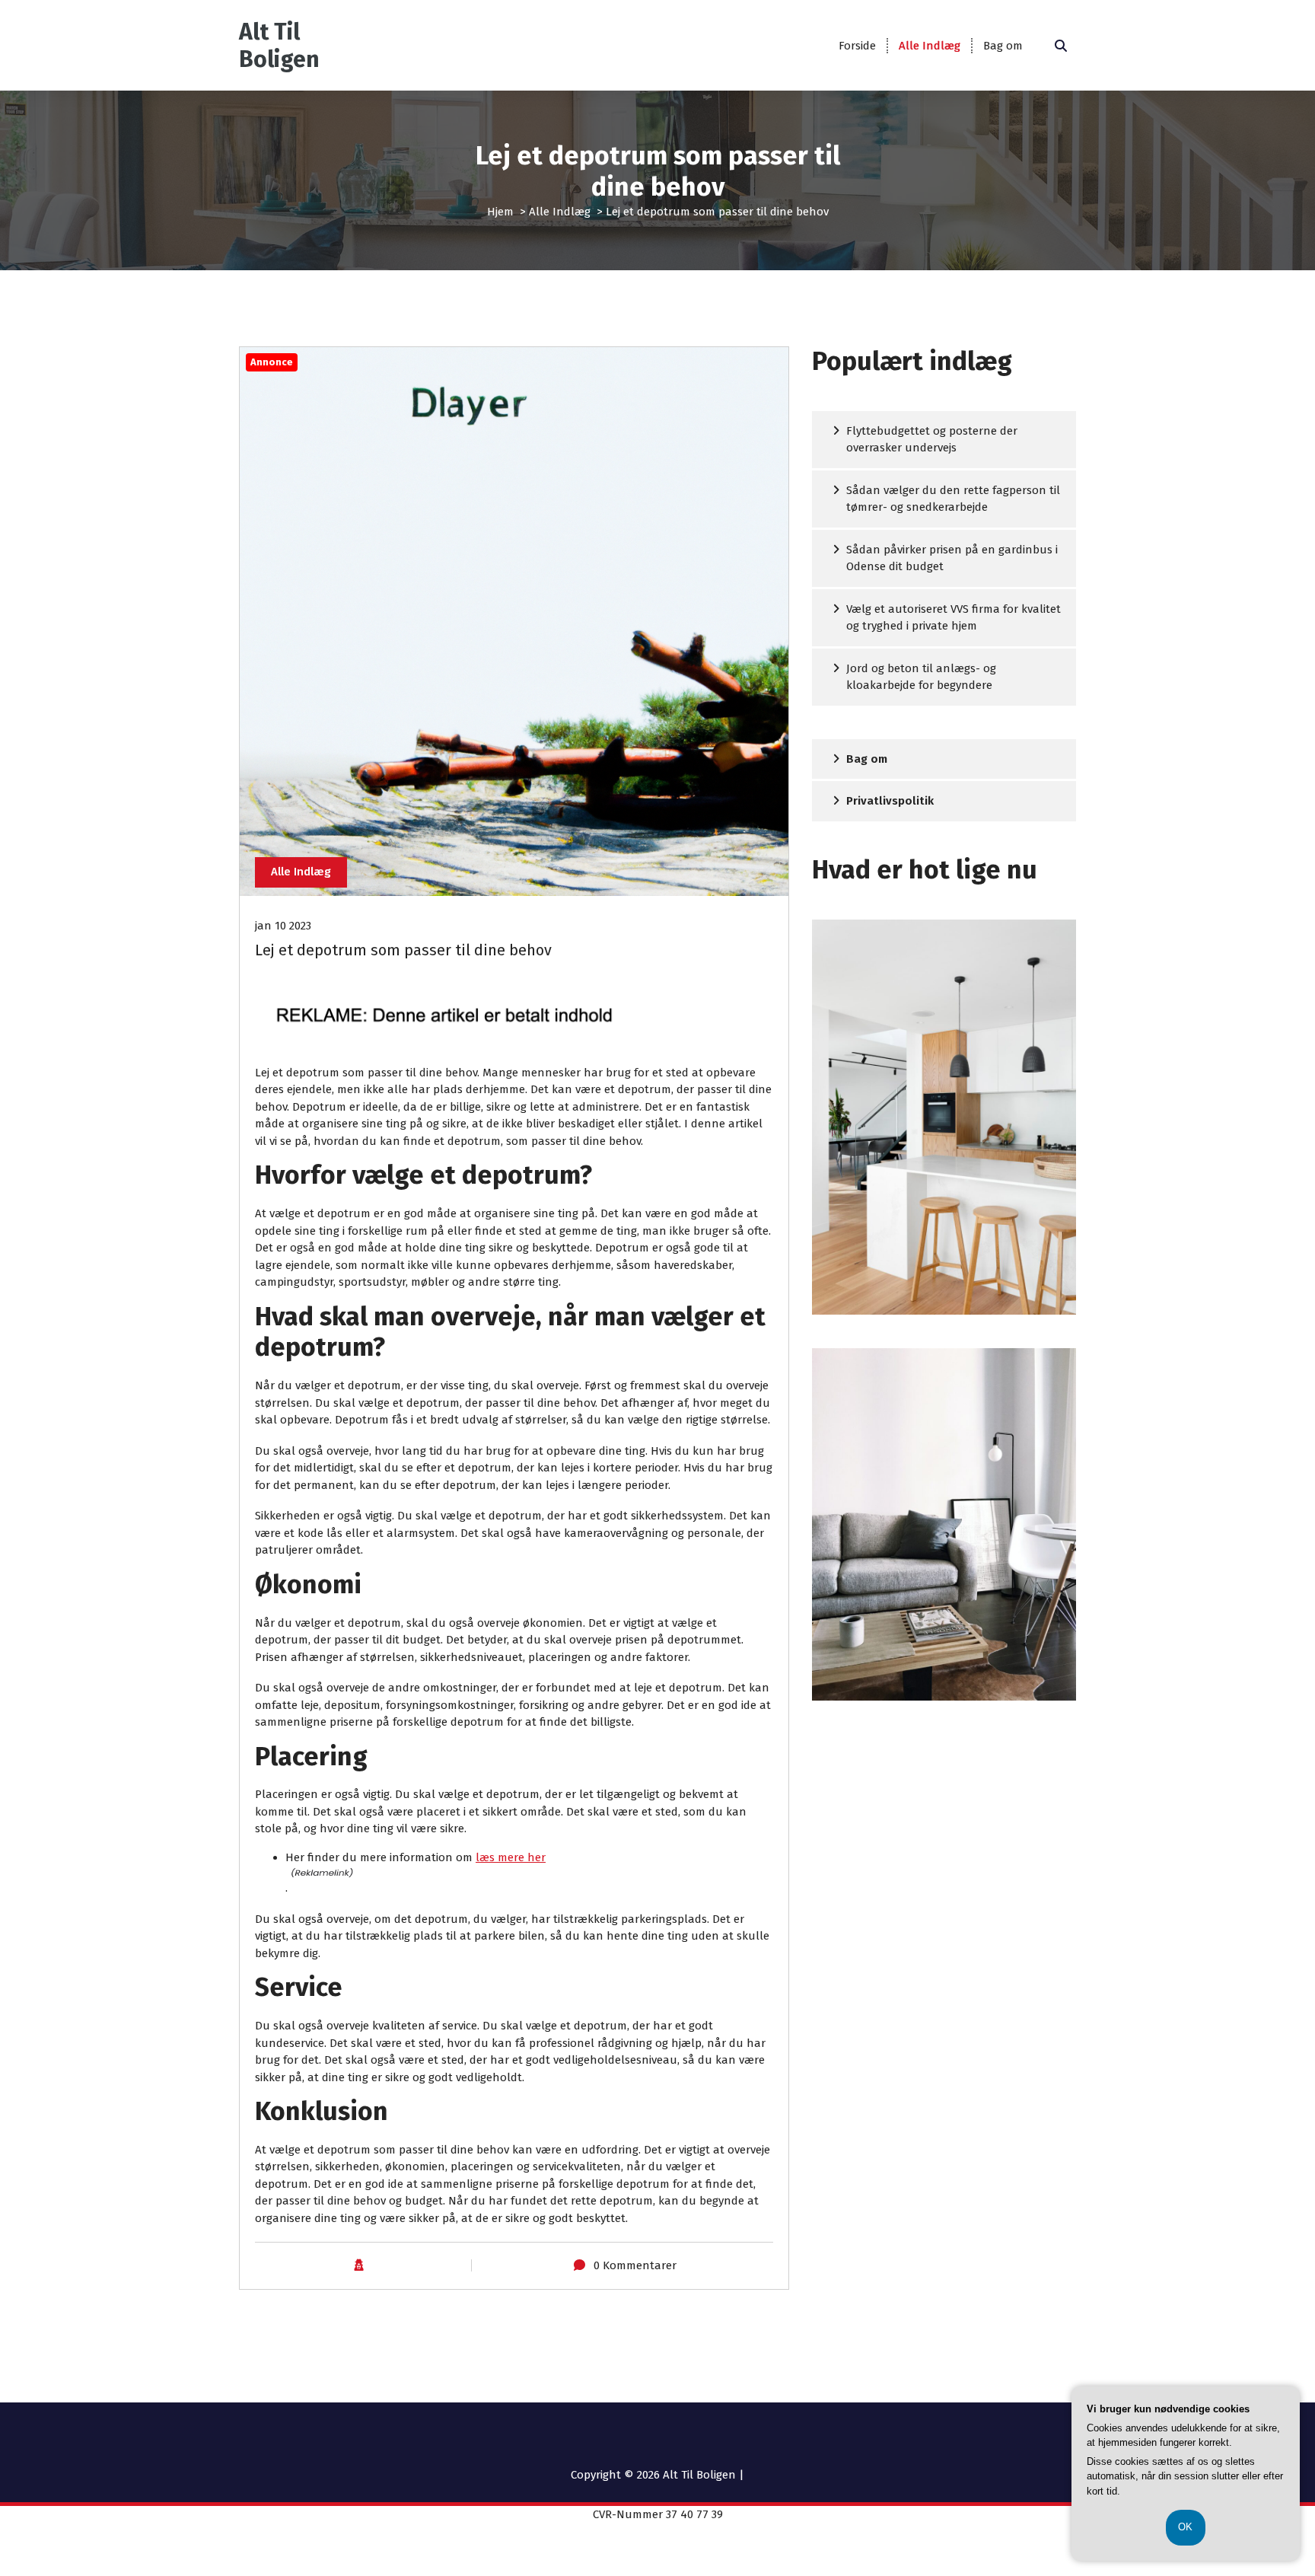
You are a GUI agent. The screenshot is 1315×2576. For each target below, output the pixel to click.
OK (1186, 2527)
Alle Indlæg (930, 46)
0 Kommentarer (635, 2265)
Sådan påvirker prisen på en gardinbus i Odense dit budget (952, 558)
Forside (857, 46)
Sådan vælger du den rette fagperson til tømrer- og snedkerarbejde (953, 499)
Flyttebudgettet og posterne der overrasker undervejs (932, 440)
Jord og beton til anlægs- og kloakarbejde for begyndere (921, 677)
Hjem (500, 212)
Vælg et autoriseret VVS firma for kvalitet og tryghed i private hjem (954, 618)
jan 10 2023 (283, 926)
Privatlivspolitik (890, 801)
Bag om (1003, 46)
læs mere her (511, 1857)
